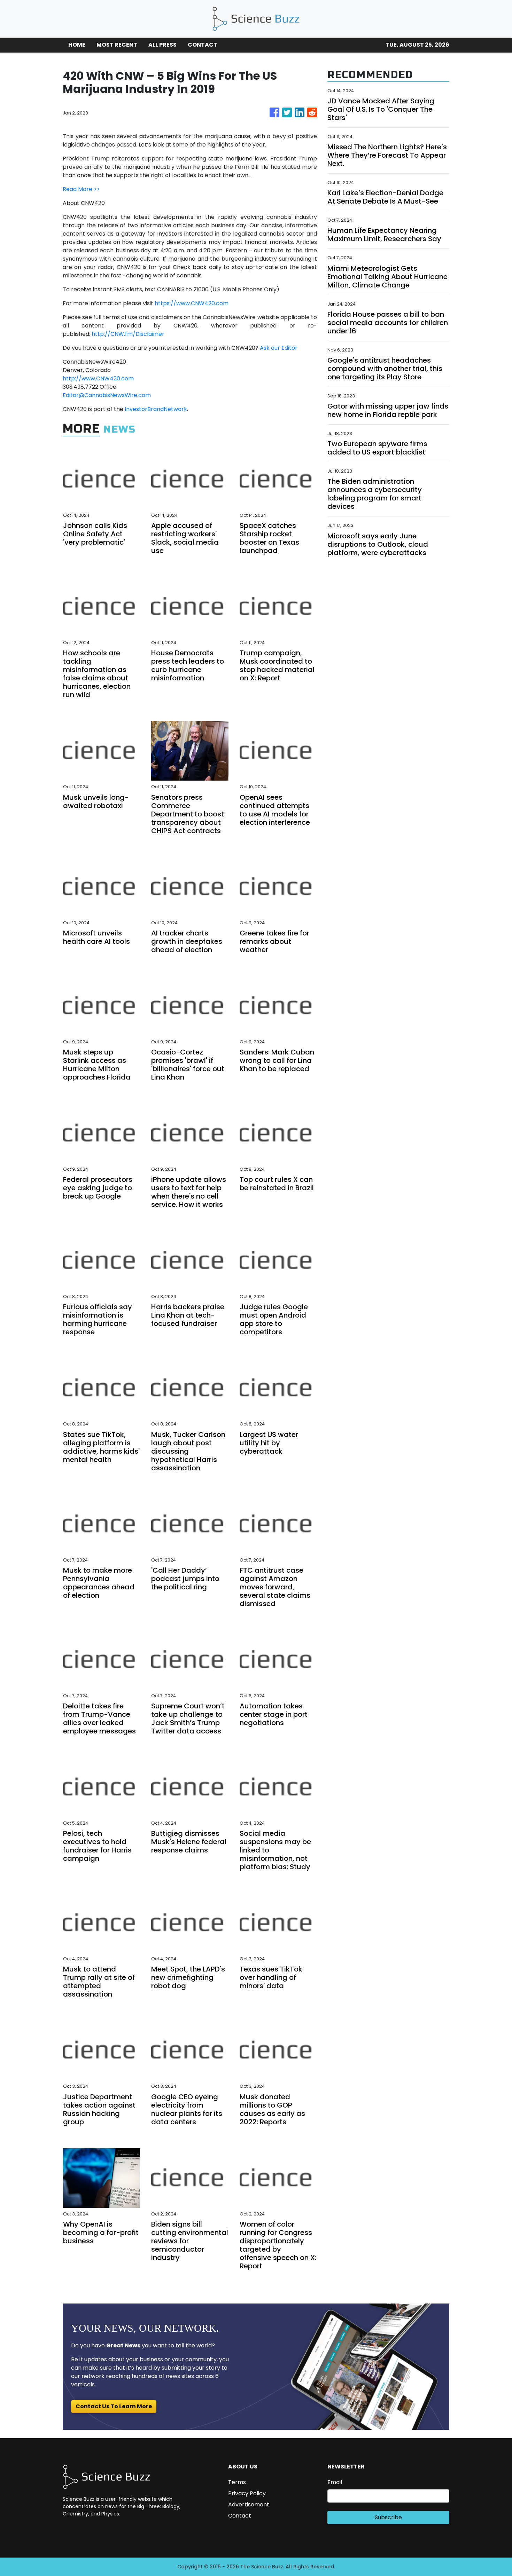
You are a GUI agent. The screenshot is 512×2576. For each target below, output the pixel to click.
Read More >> (81, 189)
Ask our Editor (279, 348)
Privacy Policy (247, 2493)
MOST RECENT (117, 45)
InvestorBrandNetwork (156, 409)
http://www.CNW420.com (98, 378)
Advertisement (249, 2504)
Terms (237, 2482)
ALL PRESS (162, 45)
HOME (77, 45)
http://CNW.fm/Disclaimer (128, 334)
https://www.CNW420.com (192, 303)
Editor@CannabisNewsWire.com (107, 395)
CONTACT (203, 45)
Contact (240, 2516)
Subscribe (388, 2517)
